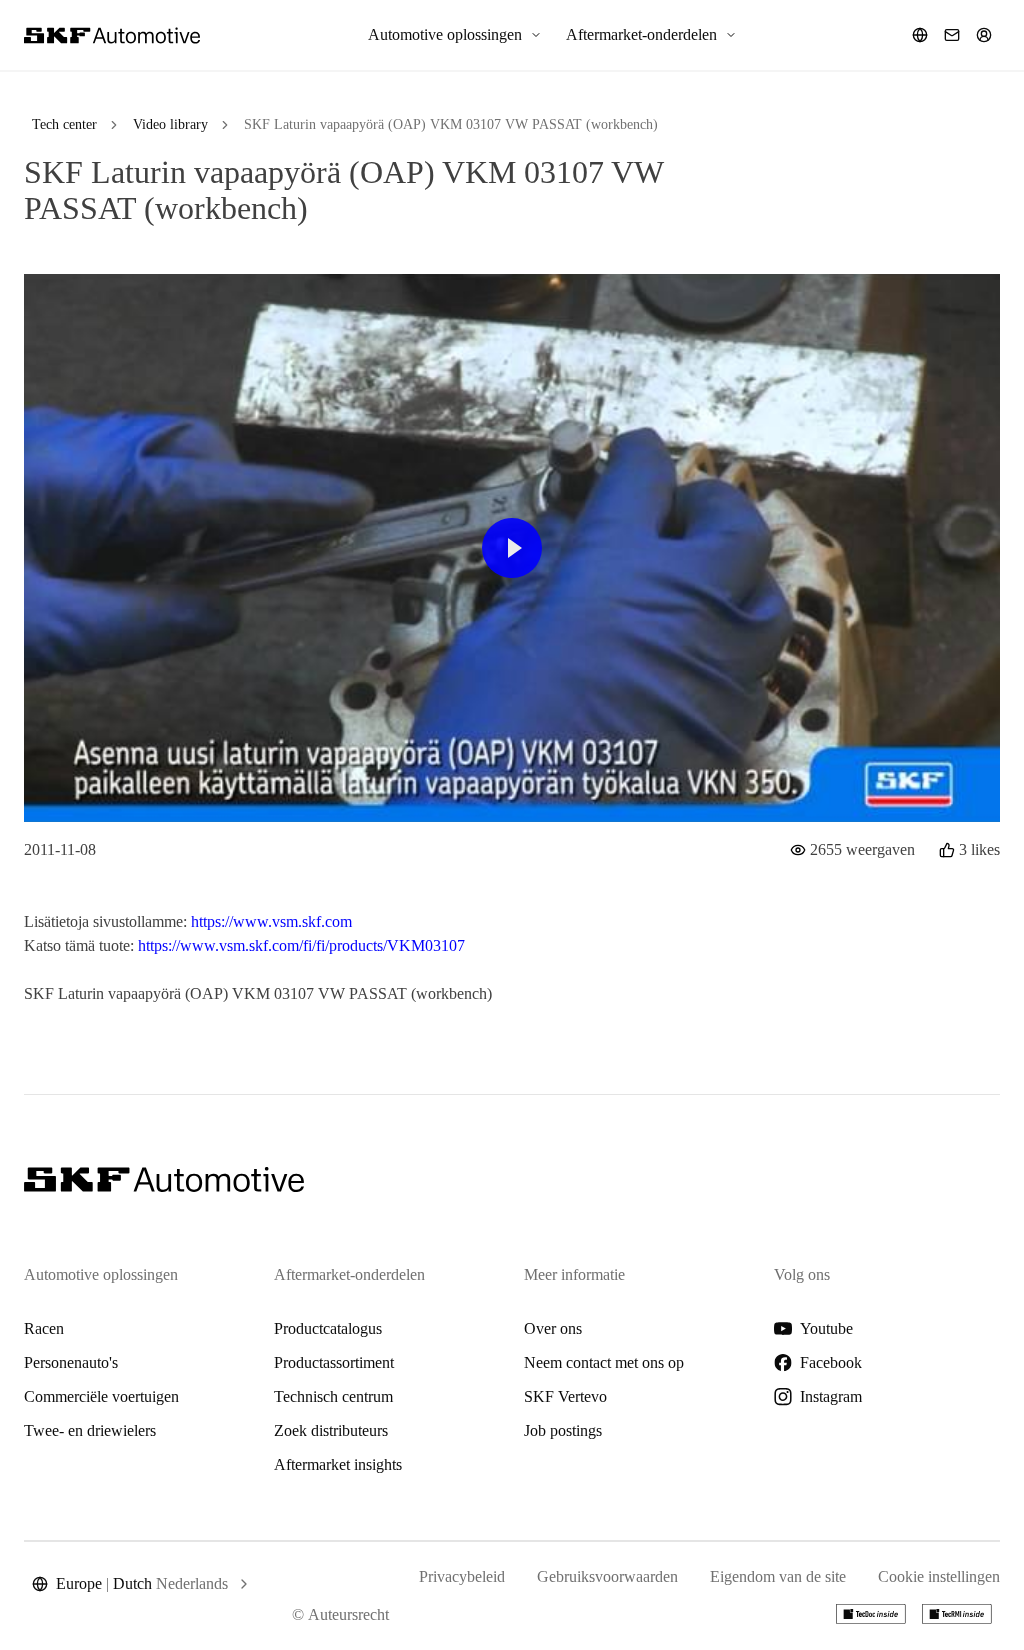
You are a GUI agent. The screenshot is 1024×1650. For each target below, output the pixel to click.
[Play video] (512, 548)
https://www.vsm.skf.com (271, 921)
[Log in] (984, 35)
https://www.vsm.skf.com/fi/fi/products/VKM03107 (301, 945)
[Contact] (952, 35)
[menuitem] (455, 35)
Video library (170, 124)
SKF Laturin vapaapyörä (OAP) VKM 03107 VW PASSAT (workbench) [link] (451, 124)
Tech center (64, 124)
